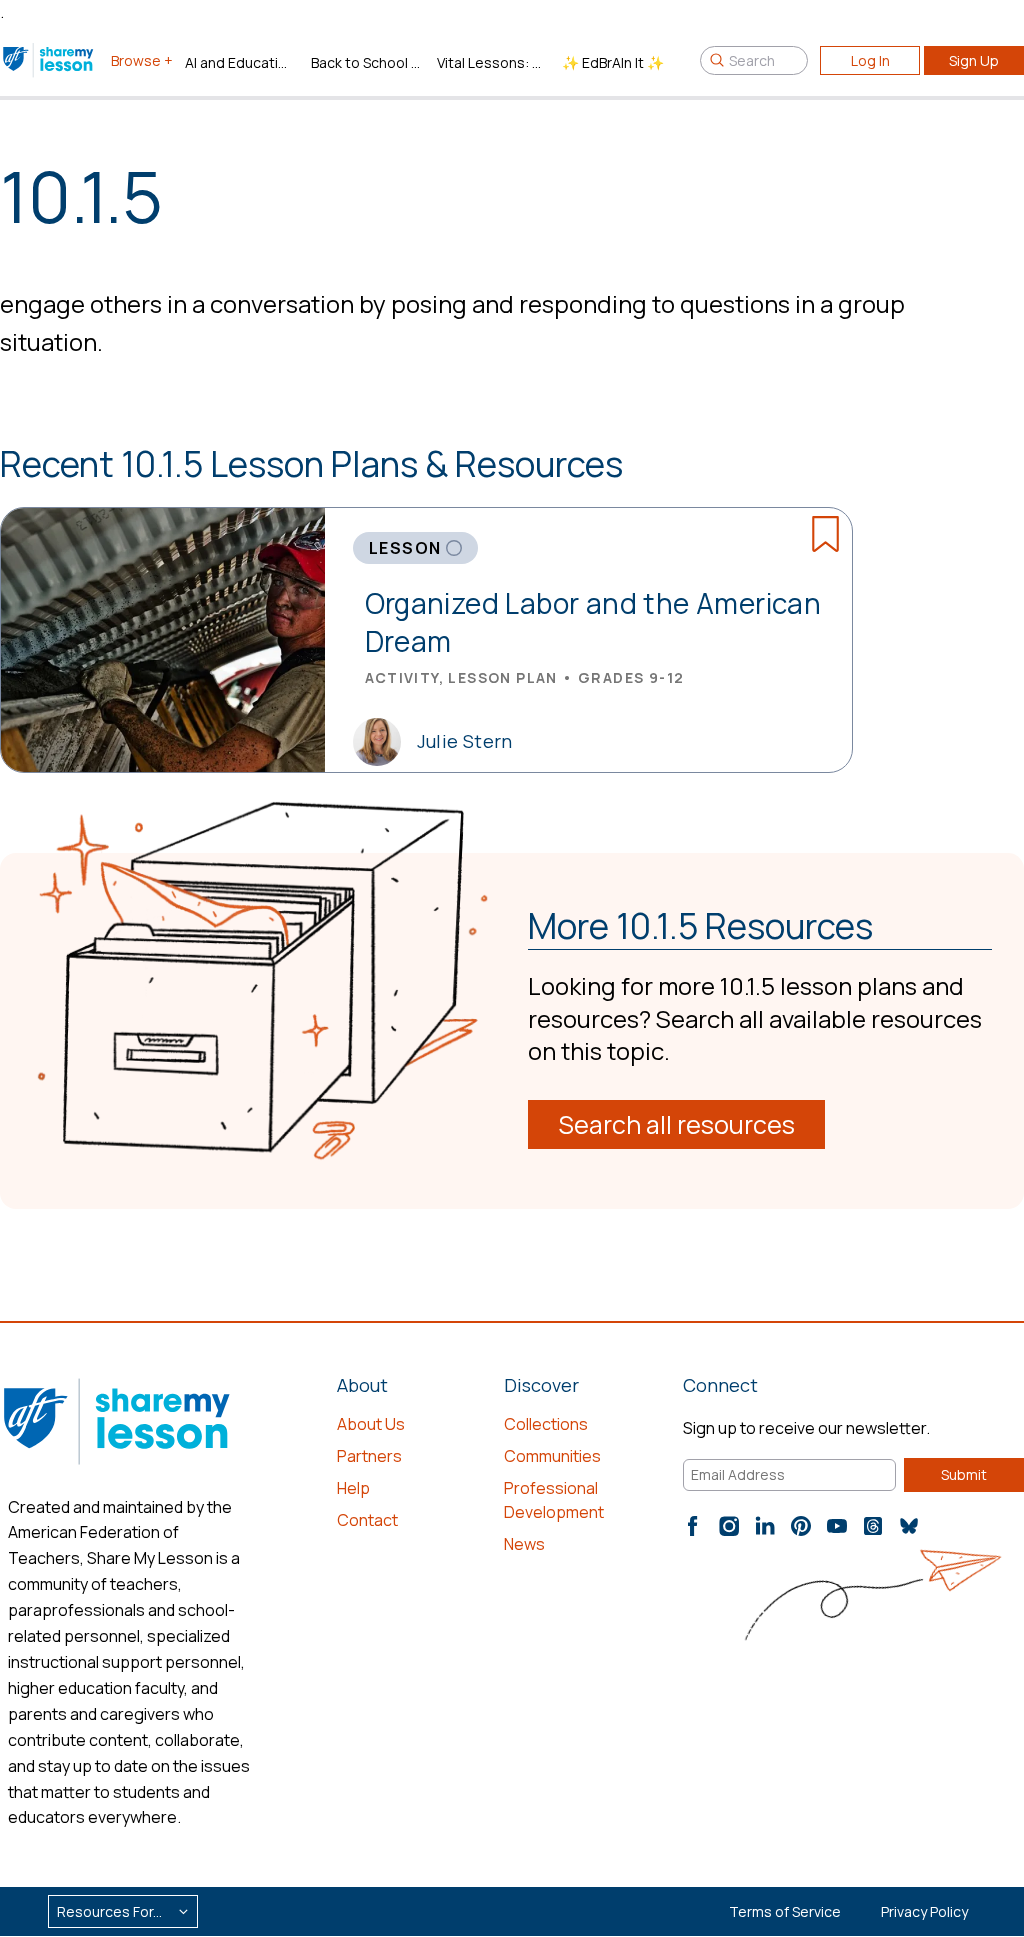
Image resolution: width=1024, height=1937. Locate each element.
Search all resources (676, 1124)
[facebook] (693, 1526)
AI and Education (240, 62)
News (524, 1544)
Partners (369, 1456)
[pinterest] (801, 1526)
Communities (552, 1456)
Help (353, 1488)
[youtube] (837, 1526)
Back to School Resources (366, 62)
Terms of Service (785, 1911)
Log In (870, 60)
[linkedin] (765, 1526)
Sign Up (974, 60)
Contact (367, 1520)
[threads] (873, 1526)
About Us (371, 1424)
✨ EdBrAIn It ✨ (613, 62)
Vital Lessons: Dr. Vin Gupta (492, 62)
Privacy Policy (924, 1911)
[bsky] (909, 1526)
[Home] (49, 60)
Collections (546, 1424)
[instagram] (729, 1526)
